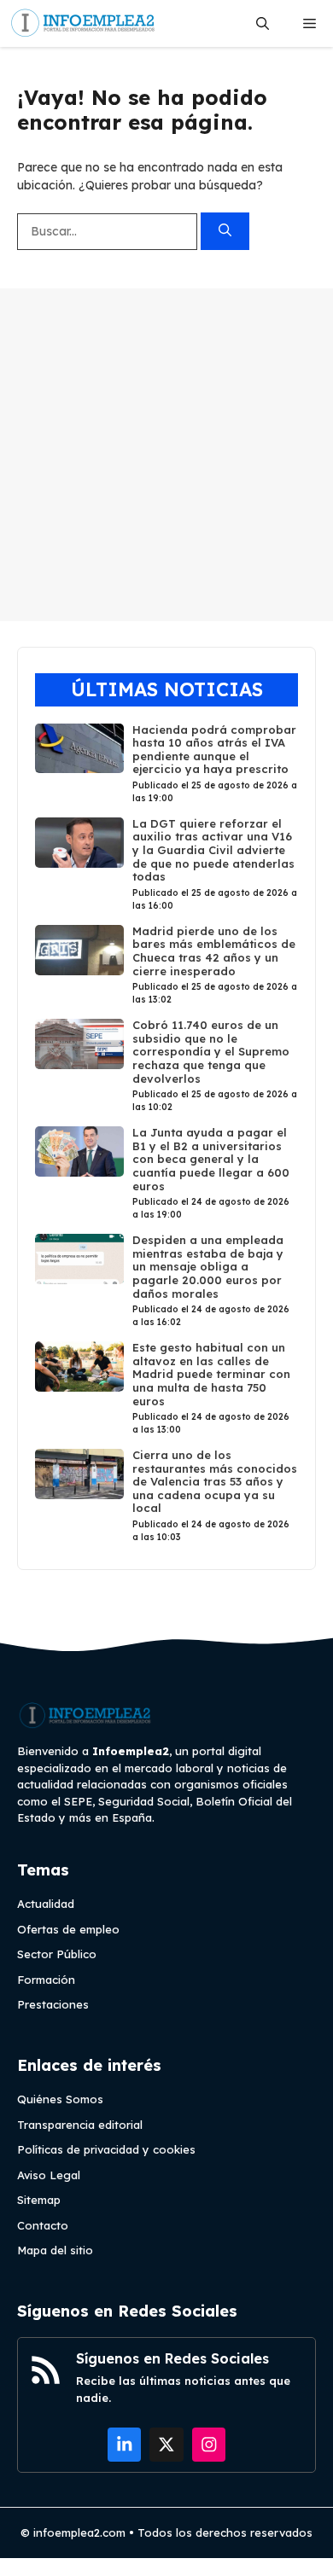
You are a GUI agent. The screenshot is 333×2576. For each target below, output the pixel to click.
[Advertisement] (166, 455)
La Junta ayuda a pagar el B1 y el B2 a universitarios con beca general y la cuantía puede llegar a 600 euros (211, 1159)
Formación (46, 1980)
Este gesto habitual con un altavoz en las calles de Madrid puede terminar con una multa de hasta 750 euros (211, 1374)
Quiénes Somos (60, 2099)
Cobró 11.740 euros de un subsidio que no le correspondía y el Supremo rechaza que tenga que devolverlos (211, 1051)
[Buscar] (225, 232)
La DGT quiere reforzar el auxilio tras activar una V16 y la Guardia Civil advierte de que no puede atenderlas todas (213, 850)
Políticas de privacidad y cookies (106, 2149)
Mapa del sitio (55, 2250)
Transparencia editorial (80, 2125)
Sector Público (57, 1954)
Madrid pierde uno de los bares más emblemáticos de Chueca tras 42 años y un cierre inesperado (214, 951)
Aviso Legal (49, 2175)
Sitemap (39, 2200)
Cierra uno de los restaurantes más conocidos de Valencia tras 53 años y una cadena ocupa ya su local (215, 1481)
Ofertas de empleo (68, 1929)
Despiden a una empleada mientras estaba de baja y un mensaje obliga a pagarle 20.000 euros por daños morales (208, 1266)
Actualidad (46, 1904)
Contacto (43, 2225)
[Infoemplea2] (83, 23)
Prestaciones (53, 2004)
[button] (263, 23)
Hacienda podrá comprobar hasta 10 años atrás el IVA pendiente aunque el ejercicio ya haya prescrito (214, 750)
